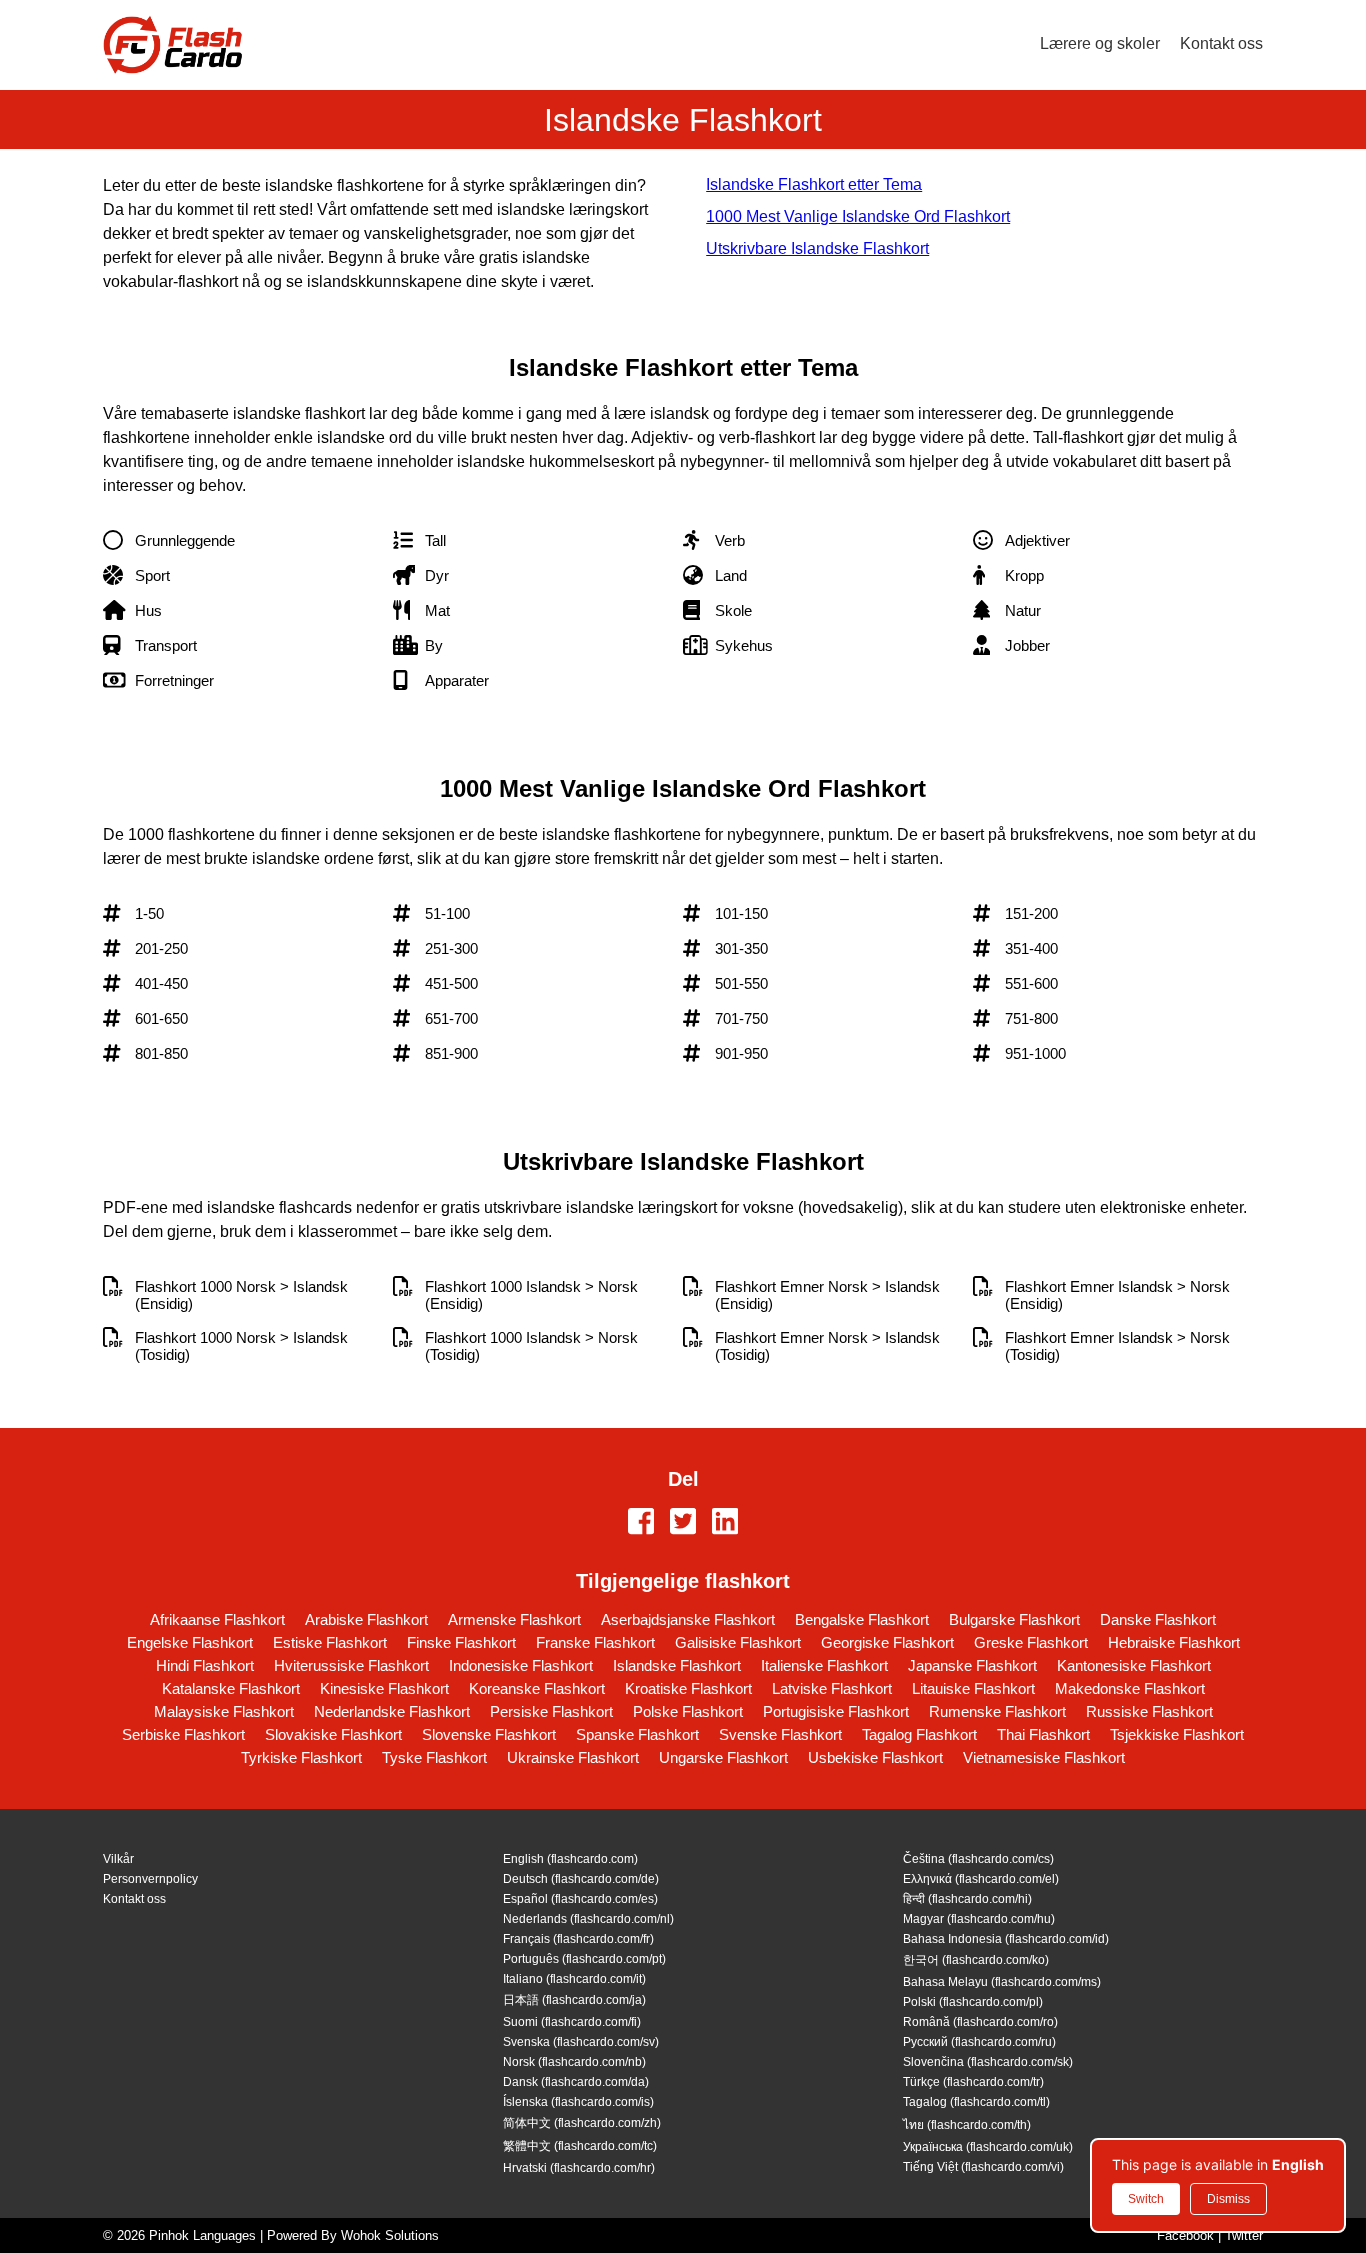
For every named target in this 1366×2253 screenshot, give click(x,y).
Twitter (1244, 2235)
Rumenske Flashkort (997, 1711)
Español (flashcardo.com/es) (580, 1899)
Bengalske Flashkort (862, 1619)
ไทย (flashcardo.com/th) (967, 2125)
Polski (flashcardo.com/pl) (973, 2002)
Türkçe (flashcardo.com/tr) (973, 2082)
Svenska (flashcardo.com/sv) (581, 2042)
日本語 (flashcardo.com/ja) (574, 2000)
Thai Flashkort (1043, 1734)
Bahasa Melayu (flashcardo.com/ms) (1002, 1982)
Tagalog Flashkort (919, 1734)
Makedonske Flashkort (1130, 1688)
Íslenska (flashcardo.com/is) (578, 2102)
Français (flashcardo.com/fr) (578, 1939)
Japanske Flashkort (972, 1665)
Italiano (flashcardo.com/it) (574, 1979)
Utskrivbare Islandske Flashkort (817, 248)
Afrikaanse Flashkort (217, 1619)
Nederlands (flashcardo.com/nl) (588, 1919)
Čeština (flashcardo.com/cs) (978, 1859)
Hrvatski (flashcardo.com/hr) (579, 2168)
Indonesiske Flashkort (521, 1665)
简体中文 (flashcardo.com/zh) (582, 2123)
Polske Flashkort (688, 1711)
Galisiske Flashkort (738, 1642)
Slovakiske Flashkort (333, 1734)
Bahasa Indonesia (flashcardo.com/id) (1006, 1939)
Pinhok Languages (202, 2235)
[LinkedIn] (725, 1523)
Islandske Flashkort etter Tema (814, 184)
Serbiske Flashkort (183, 1734)
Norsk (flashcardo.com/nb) (574, 2062)
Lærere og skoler (1100, 43)
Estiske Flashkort (330, 1642)
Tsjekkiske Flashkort (1177, 1734)
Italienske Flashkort (824, 1665)
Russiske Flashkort (1149, 1711)
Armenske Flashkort (514, 1619)
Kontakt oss (1221, 43)
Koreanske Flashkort (537, 1688)
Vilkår (118, 1859)
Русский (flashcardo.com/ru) (979, 2042)
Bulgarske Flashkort (1014, 1619)
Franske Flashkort (595, 1642)
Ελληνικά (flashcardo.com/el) (981, 1879)
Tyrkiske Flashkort (301, 1757)
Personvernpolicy (150, 1879)
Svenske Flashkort (780, 1734)
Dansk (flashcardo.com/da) (576, 2082)
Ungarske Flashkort (723, 1757)
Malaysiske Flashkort (224, 1711)
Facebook (1185, 2235)
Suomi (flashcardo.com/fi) (572, 2022)
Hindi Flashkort (205, 1665)
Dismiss (1228, 2199)
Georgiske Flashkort (887, 1642)
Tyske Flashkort (434, 1757)
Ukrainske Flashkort (573, 1757)
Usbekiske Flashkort (875, 1757)
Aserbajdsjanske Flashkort (688, 1619)
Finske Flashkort (461, 1642)
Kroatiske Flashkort (688, 1688)
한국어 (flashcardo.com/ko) (976, 1960)
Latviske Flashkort (832, 1688)
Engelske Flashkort (190, 1642)
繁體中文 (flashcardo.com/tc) (580, 2146)
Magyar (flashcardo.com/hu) (979, 1919)
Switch (1146, 2199)
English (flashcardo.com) (570, 1859)
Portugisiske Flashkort (836, 1711)
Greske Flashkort (1031, 1642)
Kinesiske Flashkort (384, 1688)
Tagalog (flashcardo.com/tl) (976, 2102)
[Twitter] (683, 1523)
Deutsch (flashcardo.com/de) (581, 1879)
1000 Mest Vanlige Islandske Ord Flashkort (858, 216)
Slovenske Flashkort (489, 1734)
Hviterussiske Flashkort (351, 1665)
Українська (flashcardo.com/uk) (988, 2147)
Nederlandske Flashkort (392, 1711)
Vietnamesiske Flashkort (1044, 1757)
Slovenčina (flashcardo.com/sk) (988, 2062)
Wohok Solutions (390, 2235)
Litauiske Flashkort (973, 1688)
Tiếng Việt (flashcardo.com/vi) (983, 2167)
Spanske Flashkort (637, 1734)
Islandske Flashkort (677, 1665)
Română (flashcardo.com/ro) (980, 2022)
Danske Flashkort (1158, 1619)
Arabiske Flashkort (366, 1619)
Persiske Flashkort (551, 1711)
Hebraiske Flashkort (1174, 1642)
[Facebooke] (641, 1523)
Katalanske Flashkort (231, 1688)
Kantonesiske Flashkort (1134, 1665)
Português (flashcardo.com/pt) (584, 1959)
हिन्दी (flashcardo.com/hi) (967, 1899)
